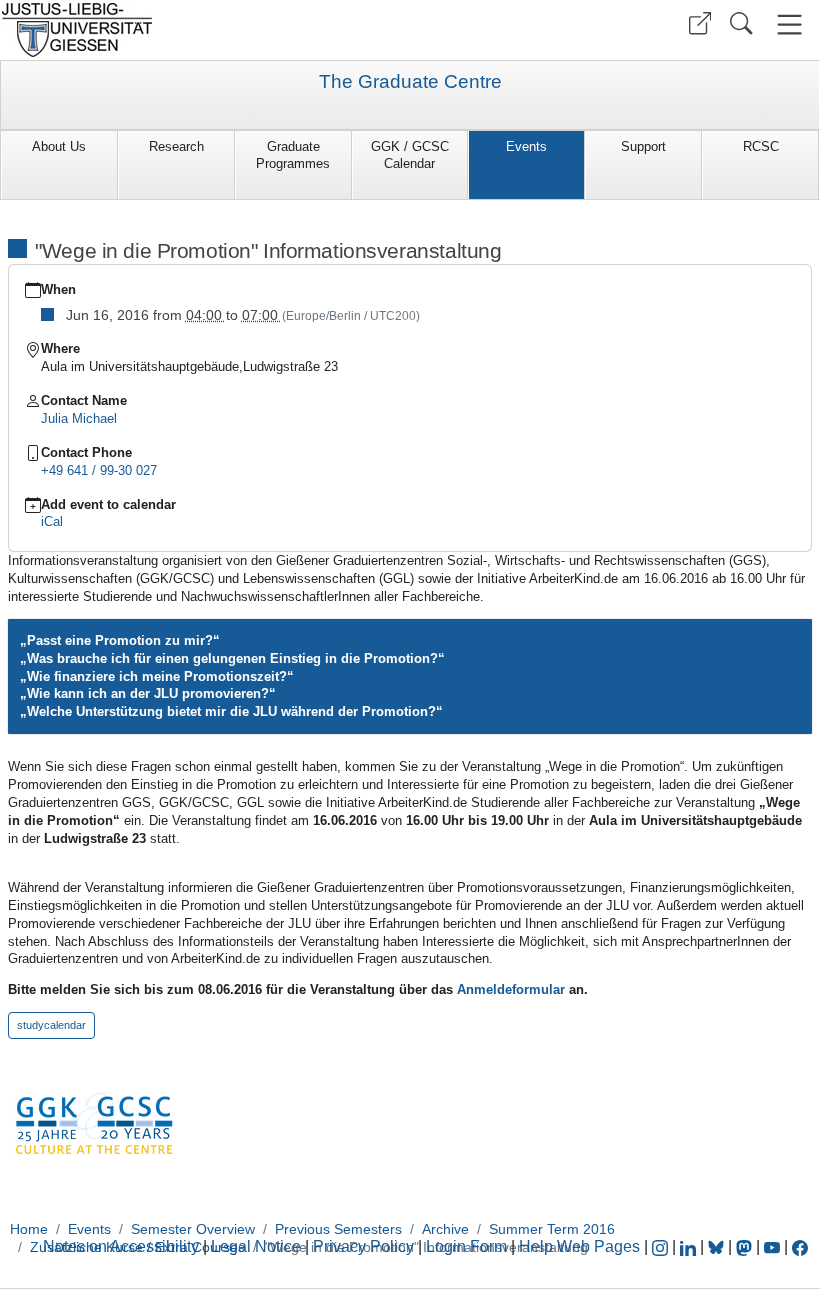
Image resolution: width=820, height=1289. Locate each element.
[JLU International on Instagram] (662, 1246)
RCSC (761, 146)
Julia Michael (79, 418)
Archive (445, 1229)
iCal (52, 521)
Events (526, 146)
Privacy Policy (363, 1246)
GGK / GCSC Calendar (410, 155)
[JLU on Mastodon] (746, 1246)
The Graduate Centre (410, 82)
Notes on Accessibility (123, 1246)
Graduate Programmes (293, 155)
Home (29, 1229)
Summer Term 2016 (552, 1229)
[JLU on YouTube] (774, 1246)
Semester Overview (193, 1229)
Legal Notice (256, 1246)
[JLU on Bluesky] (718, 1246)
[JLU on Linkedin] (690, 1246)
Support (643, 146)
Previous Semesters (338, 1229)
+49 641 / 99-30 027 (99, 470)
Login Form (466, 1246)
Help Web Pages (579, 1246)
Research (176, 146)
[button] (700, 23)
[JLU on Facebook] (800, 1246)
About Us (59, 146)
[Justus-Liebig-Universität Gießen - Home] (202, 30)
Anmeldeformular (513, 989)
